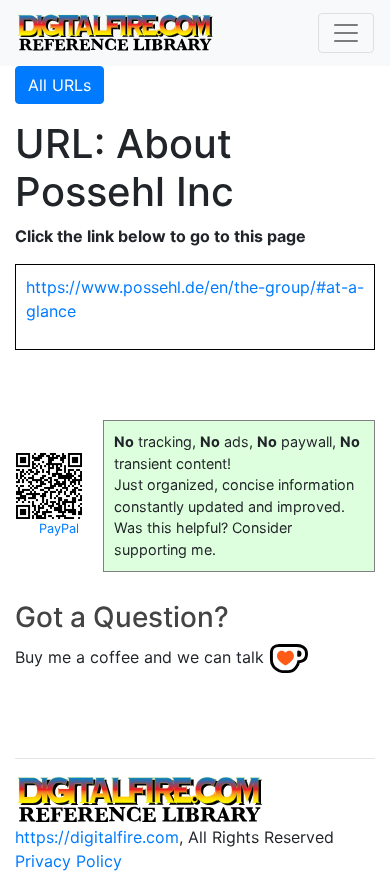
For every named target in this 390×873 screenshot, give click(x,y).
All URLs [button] (59, 85)
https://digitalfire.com (97, 837)
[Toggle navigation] (346, 33)
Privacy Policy (68, 861)
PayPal (59, 528)
